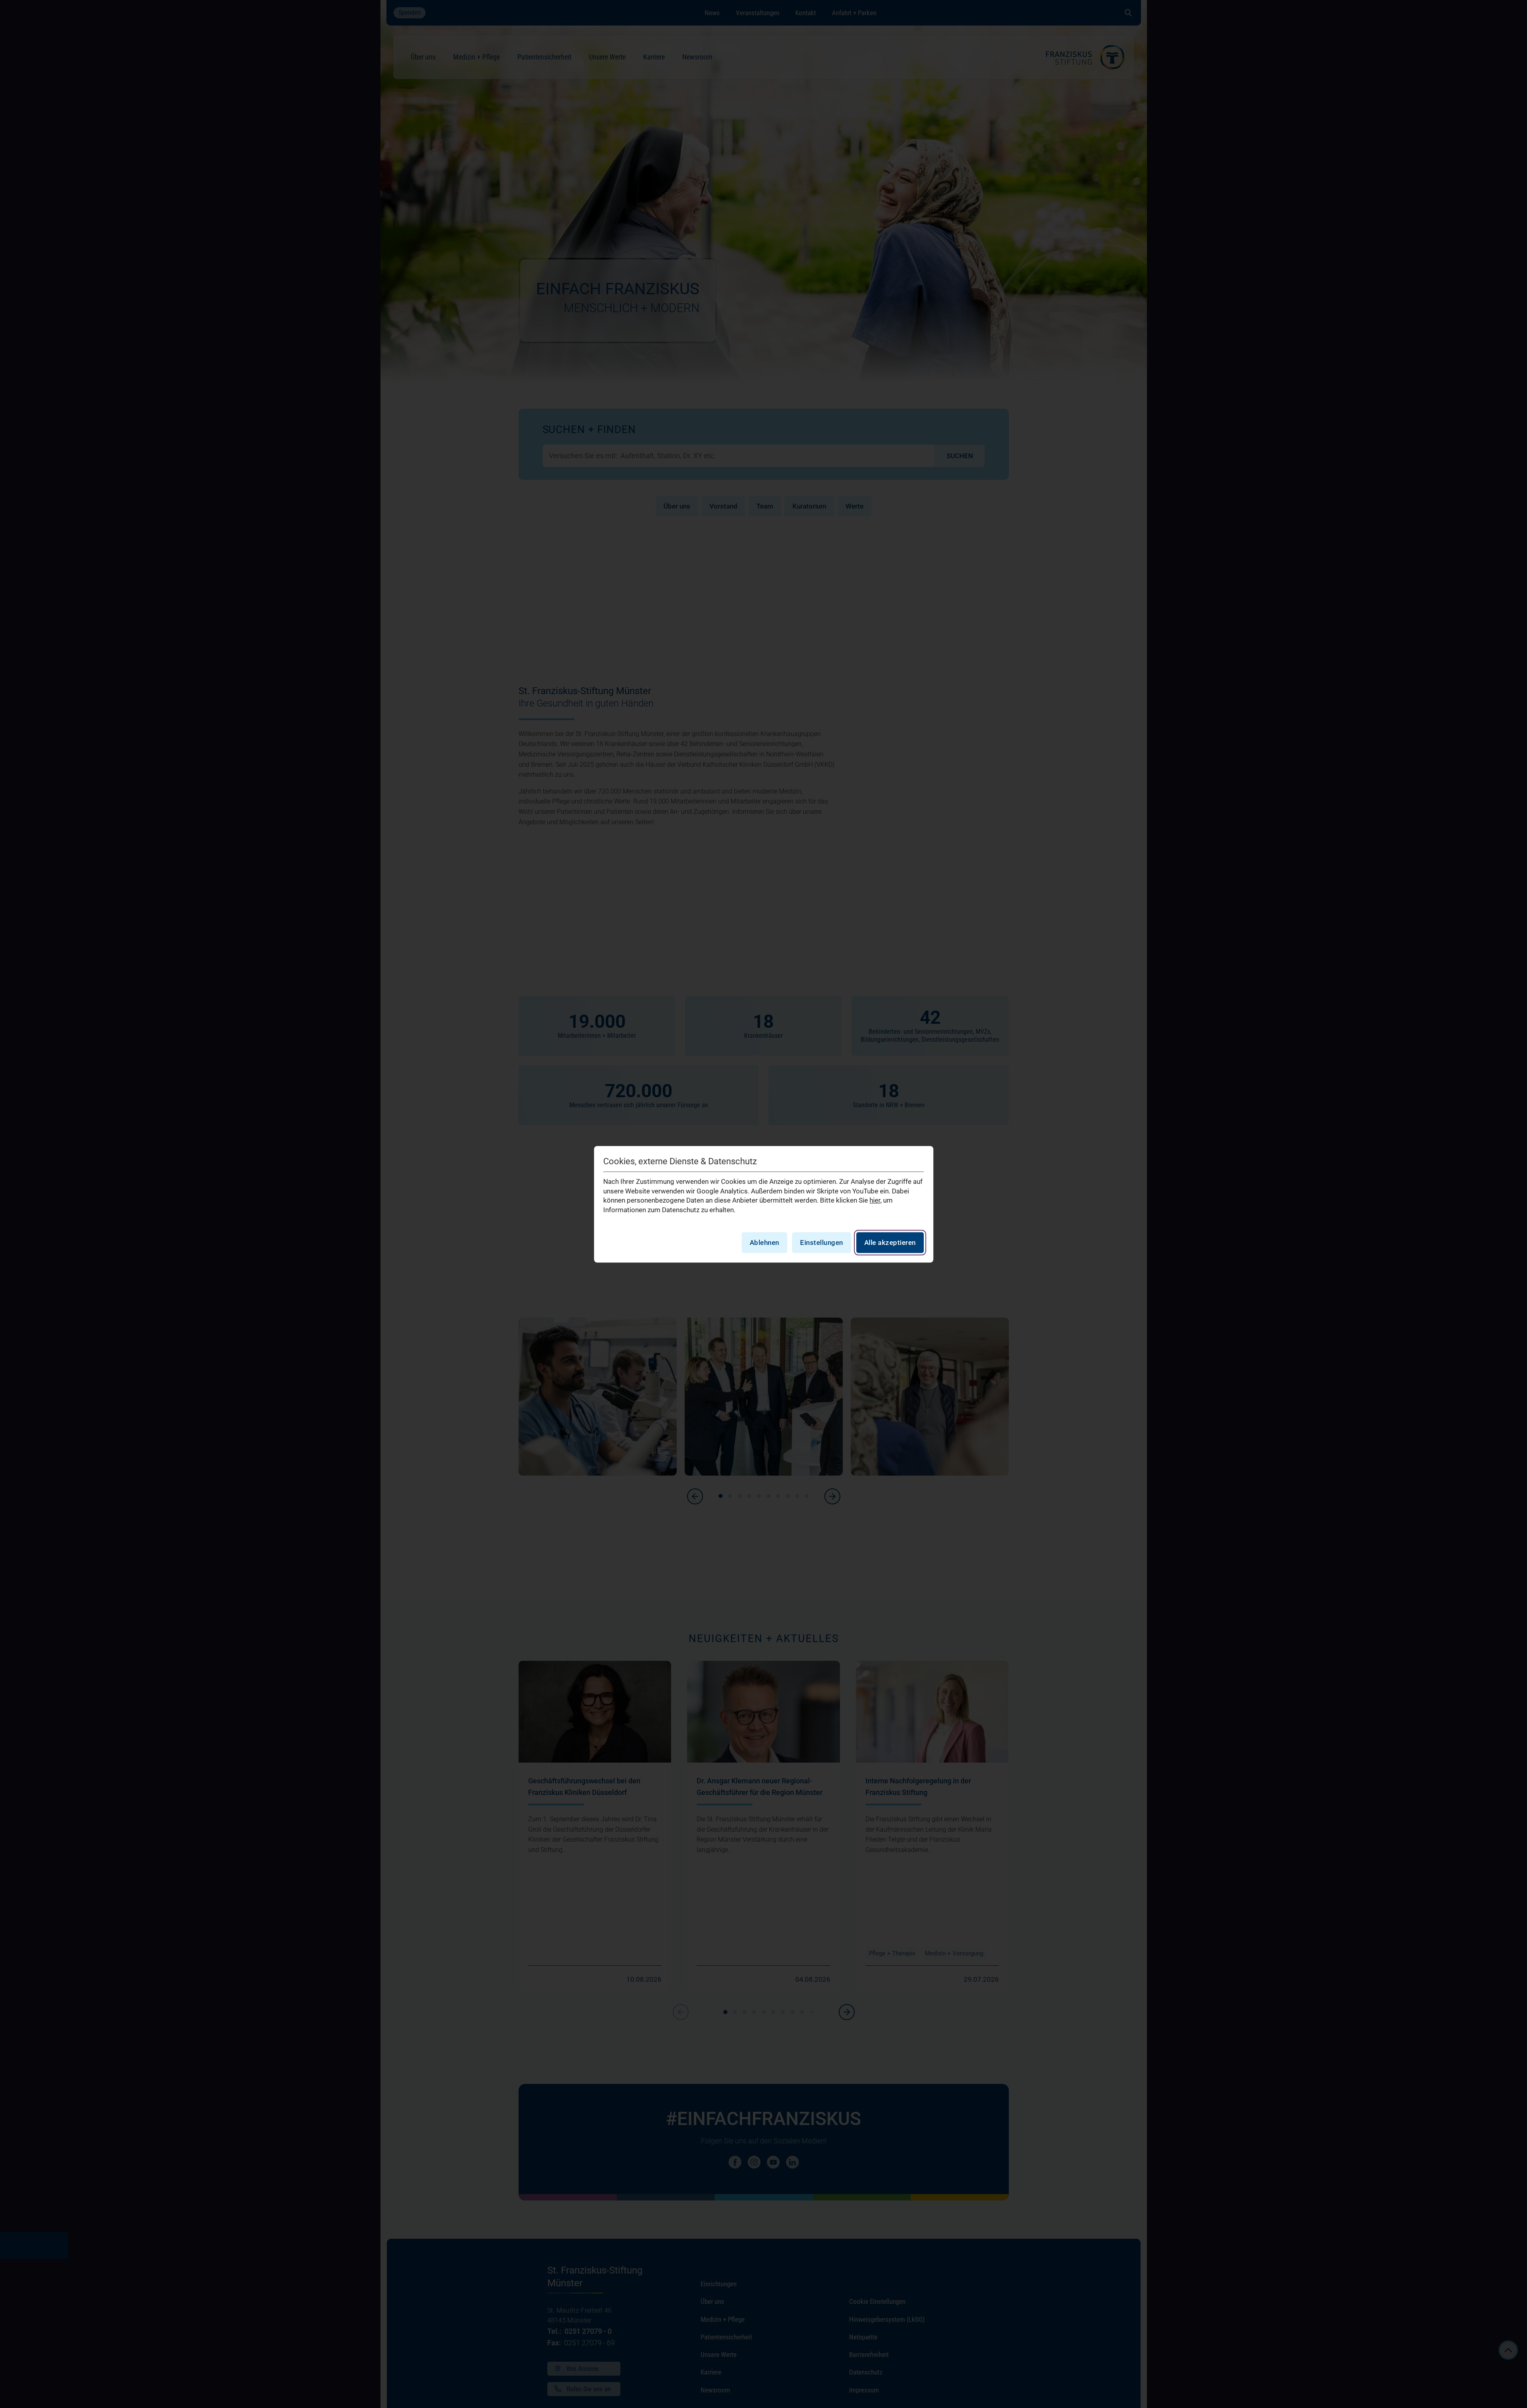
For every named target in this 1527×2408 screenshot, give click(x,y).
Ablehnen (764, 1242)
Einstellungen (822, 1242)
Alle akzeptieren (890, 1242)
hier (875, 1200)
